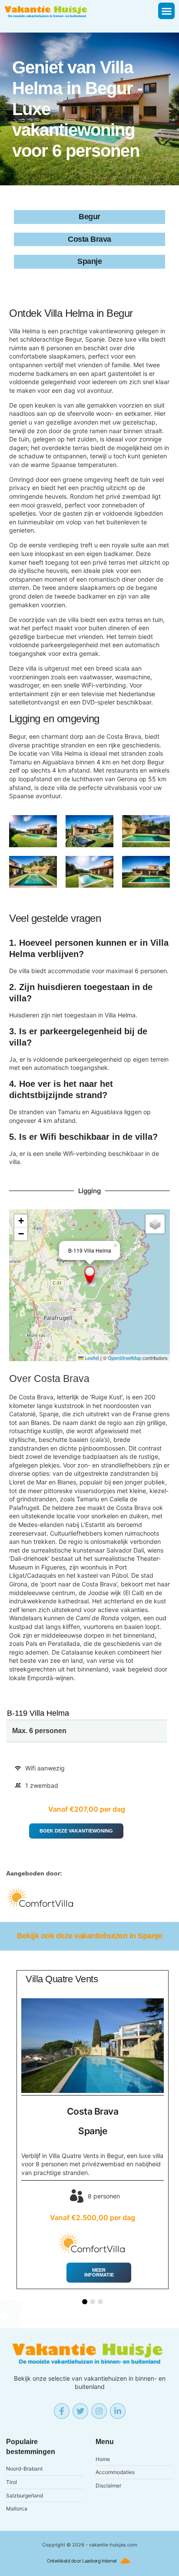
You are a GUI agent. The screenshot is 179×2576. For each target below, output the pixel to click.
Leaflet (91, 1358)
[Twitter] (80, 2411)
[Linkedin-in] (118, 2411)
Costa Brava (62, 1379)
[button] (166, 11)
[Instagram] (99, 2411)
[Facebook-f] (62, 2411)
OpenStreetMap (124, 1358)
